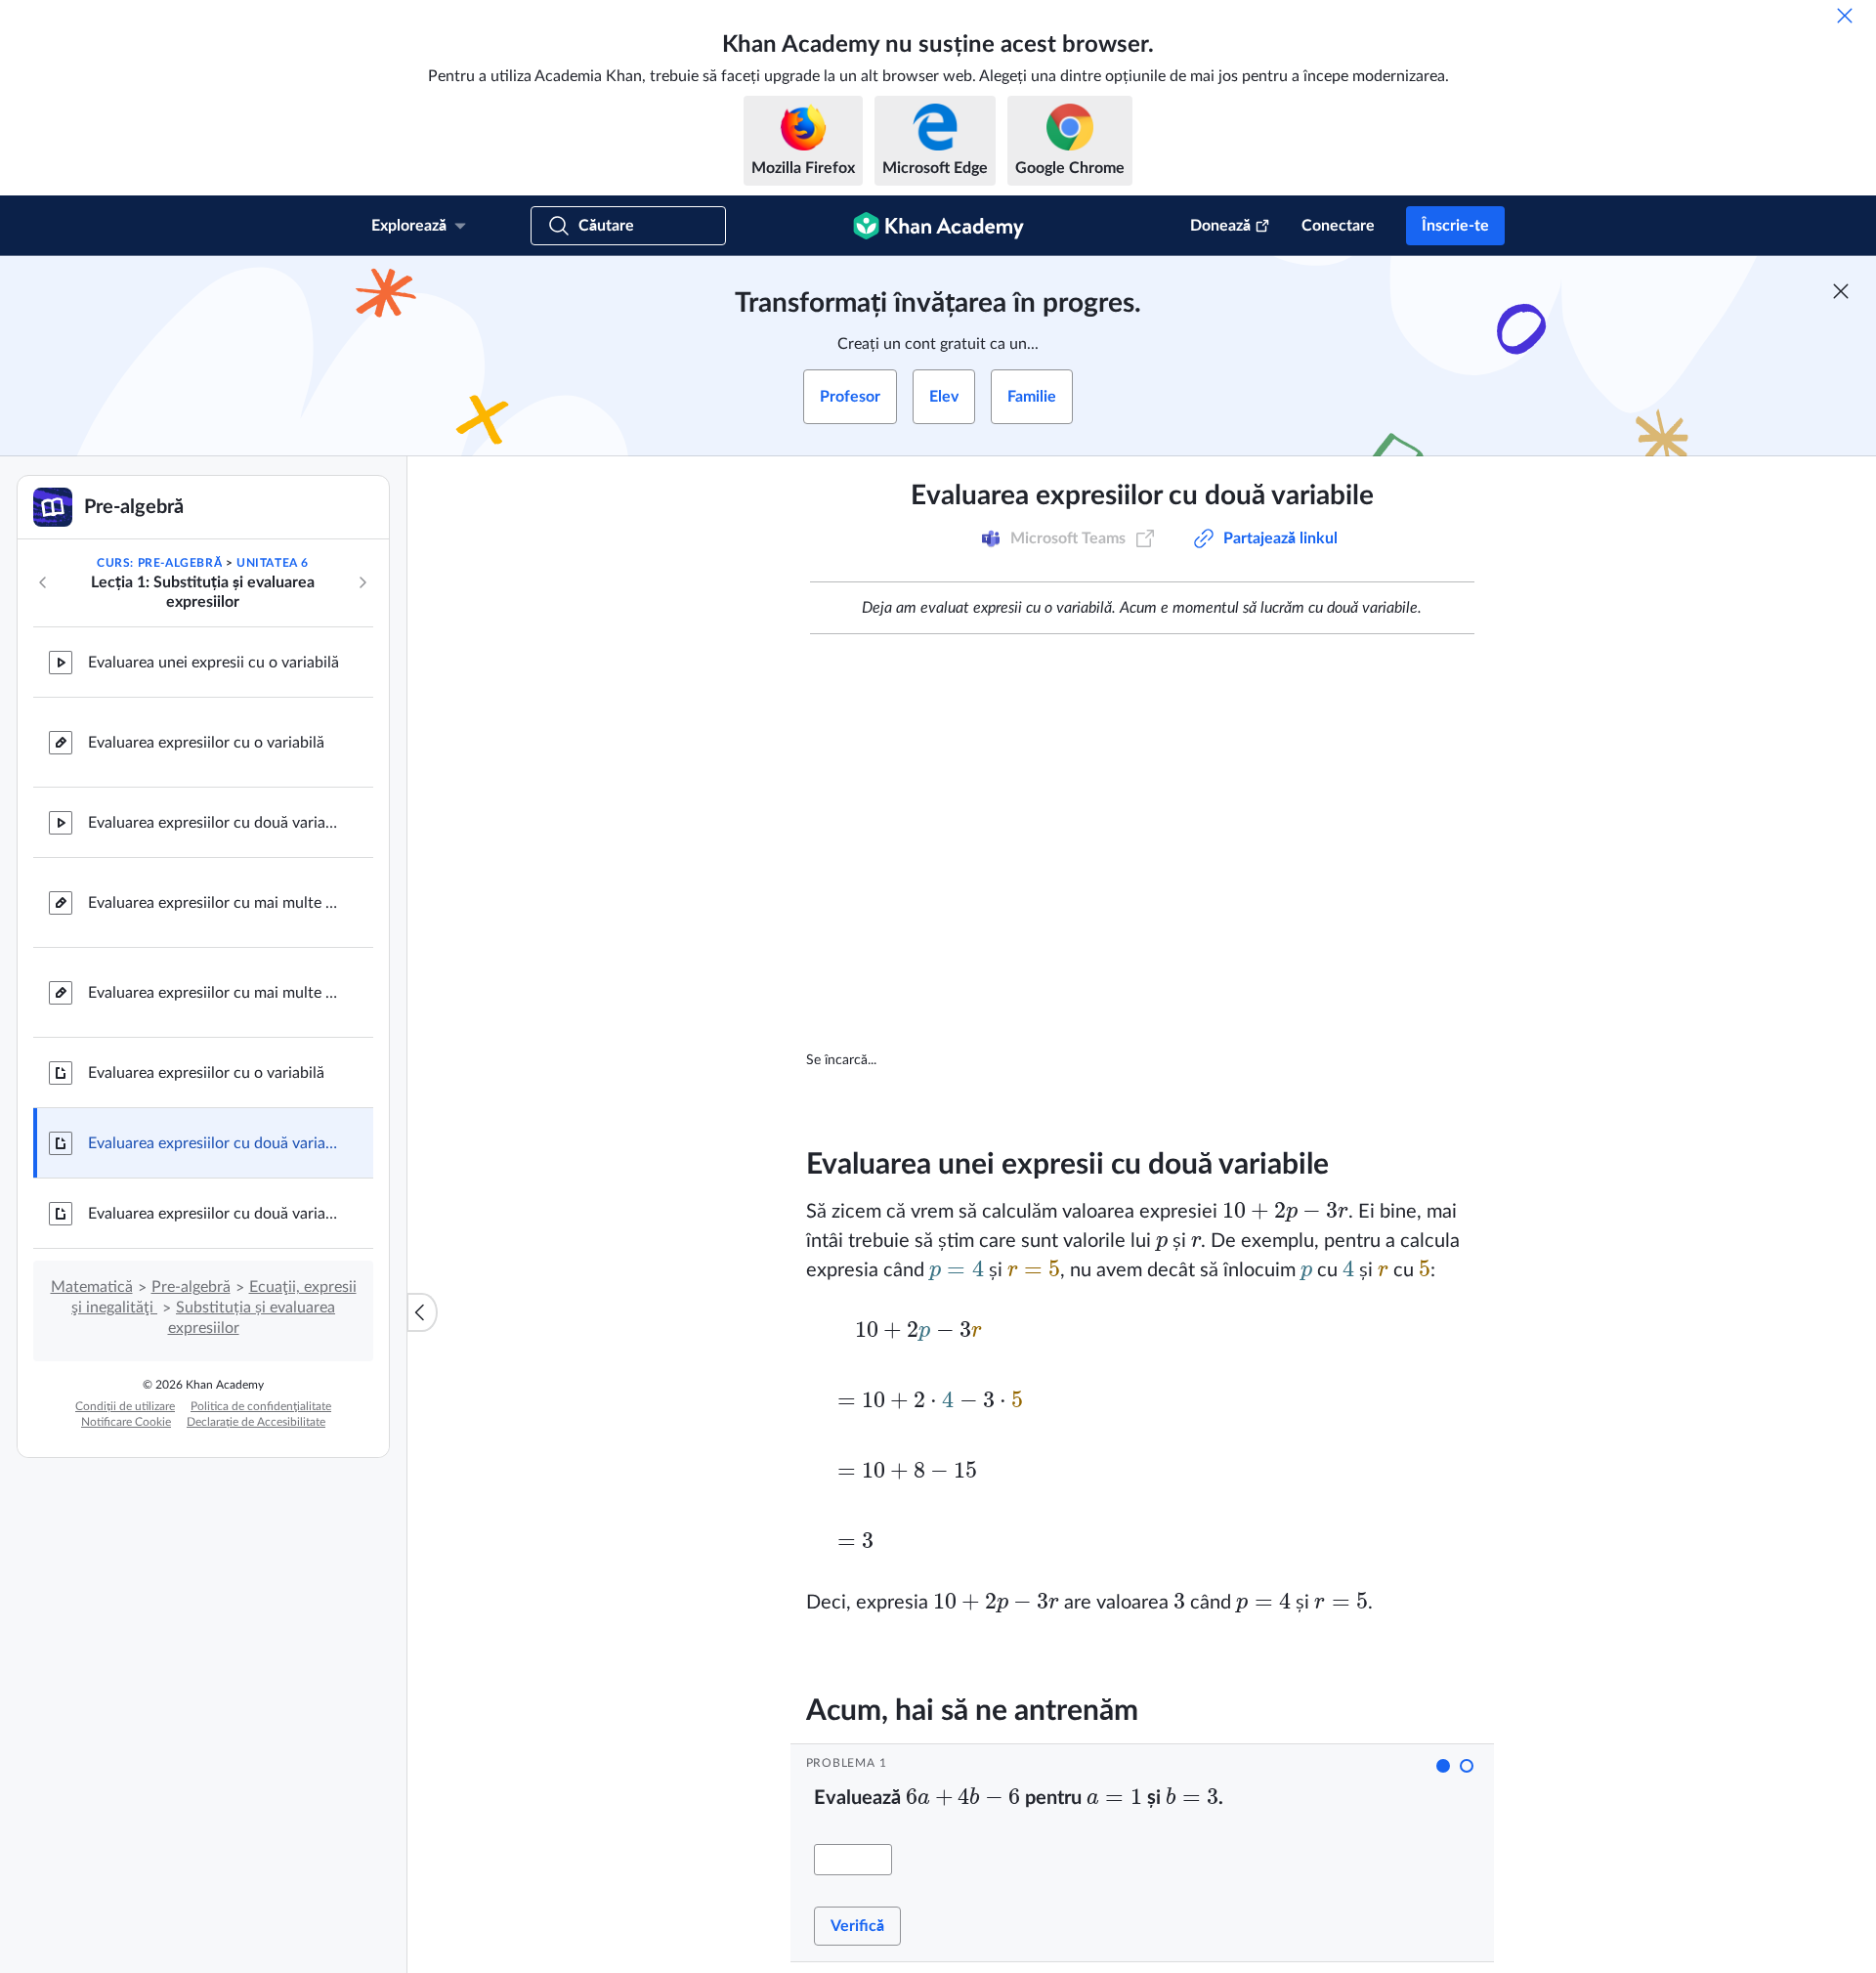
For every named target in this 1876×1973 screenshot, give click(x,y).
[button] (1443, 1766)
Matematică (92, 1287)
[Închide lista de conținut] (422, 1312)
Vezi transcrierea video (1272, 1060)
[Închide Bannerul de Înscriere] (1841, 291)
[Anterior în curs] (43, 582)
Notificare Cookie (126, 1422)
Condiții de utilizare (125, 1406)
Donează (1220, 226)
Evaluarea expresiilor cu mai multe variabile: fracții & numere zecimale (215, 993)
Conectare (1338, 226)
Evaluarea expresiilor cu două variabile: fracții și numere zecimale (215, 1214)
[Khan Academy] (938, 226)
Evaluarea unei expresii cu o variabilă (213, 663)
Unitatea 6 (273, 563)
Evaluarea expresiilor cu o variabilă (206, 743)
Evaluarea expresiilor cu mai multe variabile (215, 903)
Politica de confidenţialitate (261, 1406)
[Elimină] (1845, 16)
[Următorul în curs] (362, 582)
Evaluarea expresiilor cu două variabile (215, 823)
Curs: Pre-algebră (159, 563)
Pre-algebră (191, 1287)
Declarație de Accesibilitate (256, 1422)
